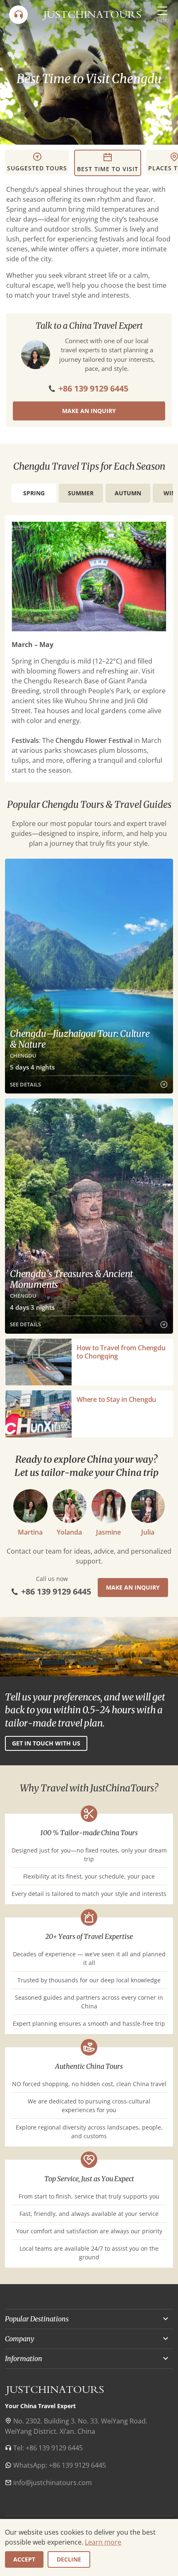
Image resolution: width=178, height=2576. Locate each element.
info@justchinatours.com (53, 2483)
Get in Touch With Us (46, 1743)
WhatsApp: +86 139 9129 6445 (60, 2465)
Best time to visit (108, 169)
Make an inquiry (89, 411)
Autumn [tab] (128, 493)
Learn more (103, 2542)
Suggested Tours (37, 168)
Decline (69, 2559)
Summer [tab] (81, 493)
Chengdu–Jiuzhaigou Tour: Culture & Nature (80, 1039)
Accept (24, 2559)
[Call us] (18, 15)
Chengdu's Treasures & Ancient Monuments (71, 1279)
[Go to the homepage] (92, 14)
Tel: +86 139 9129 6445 (48, 2448)
